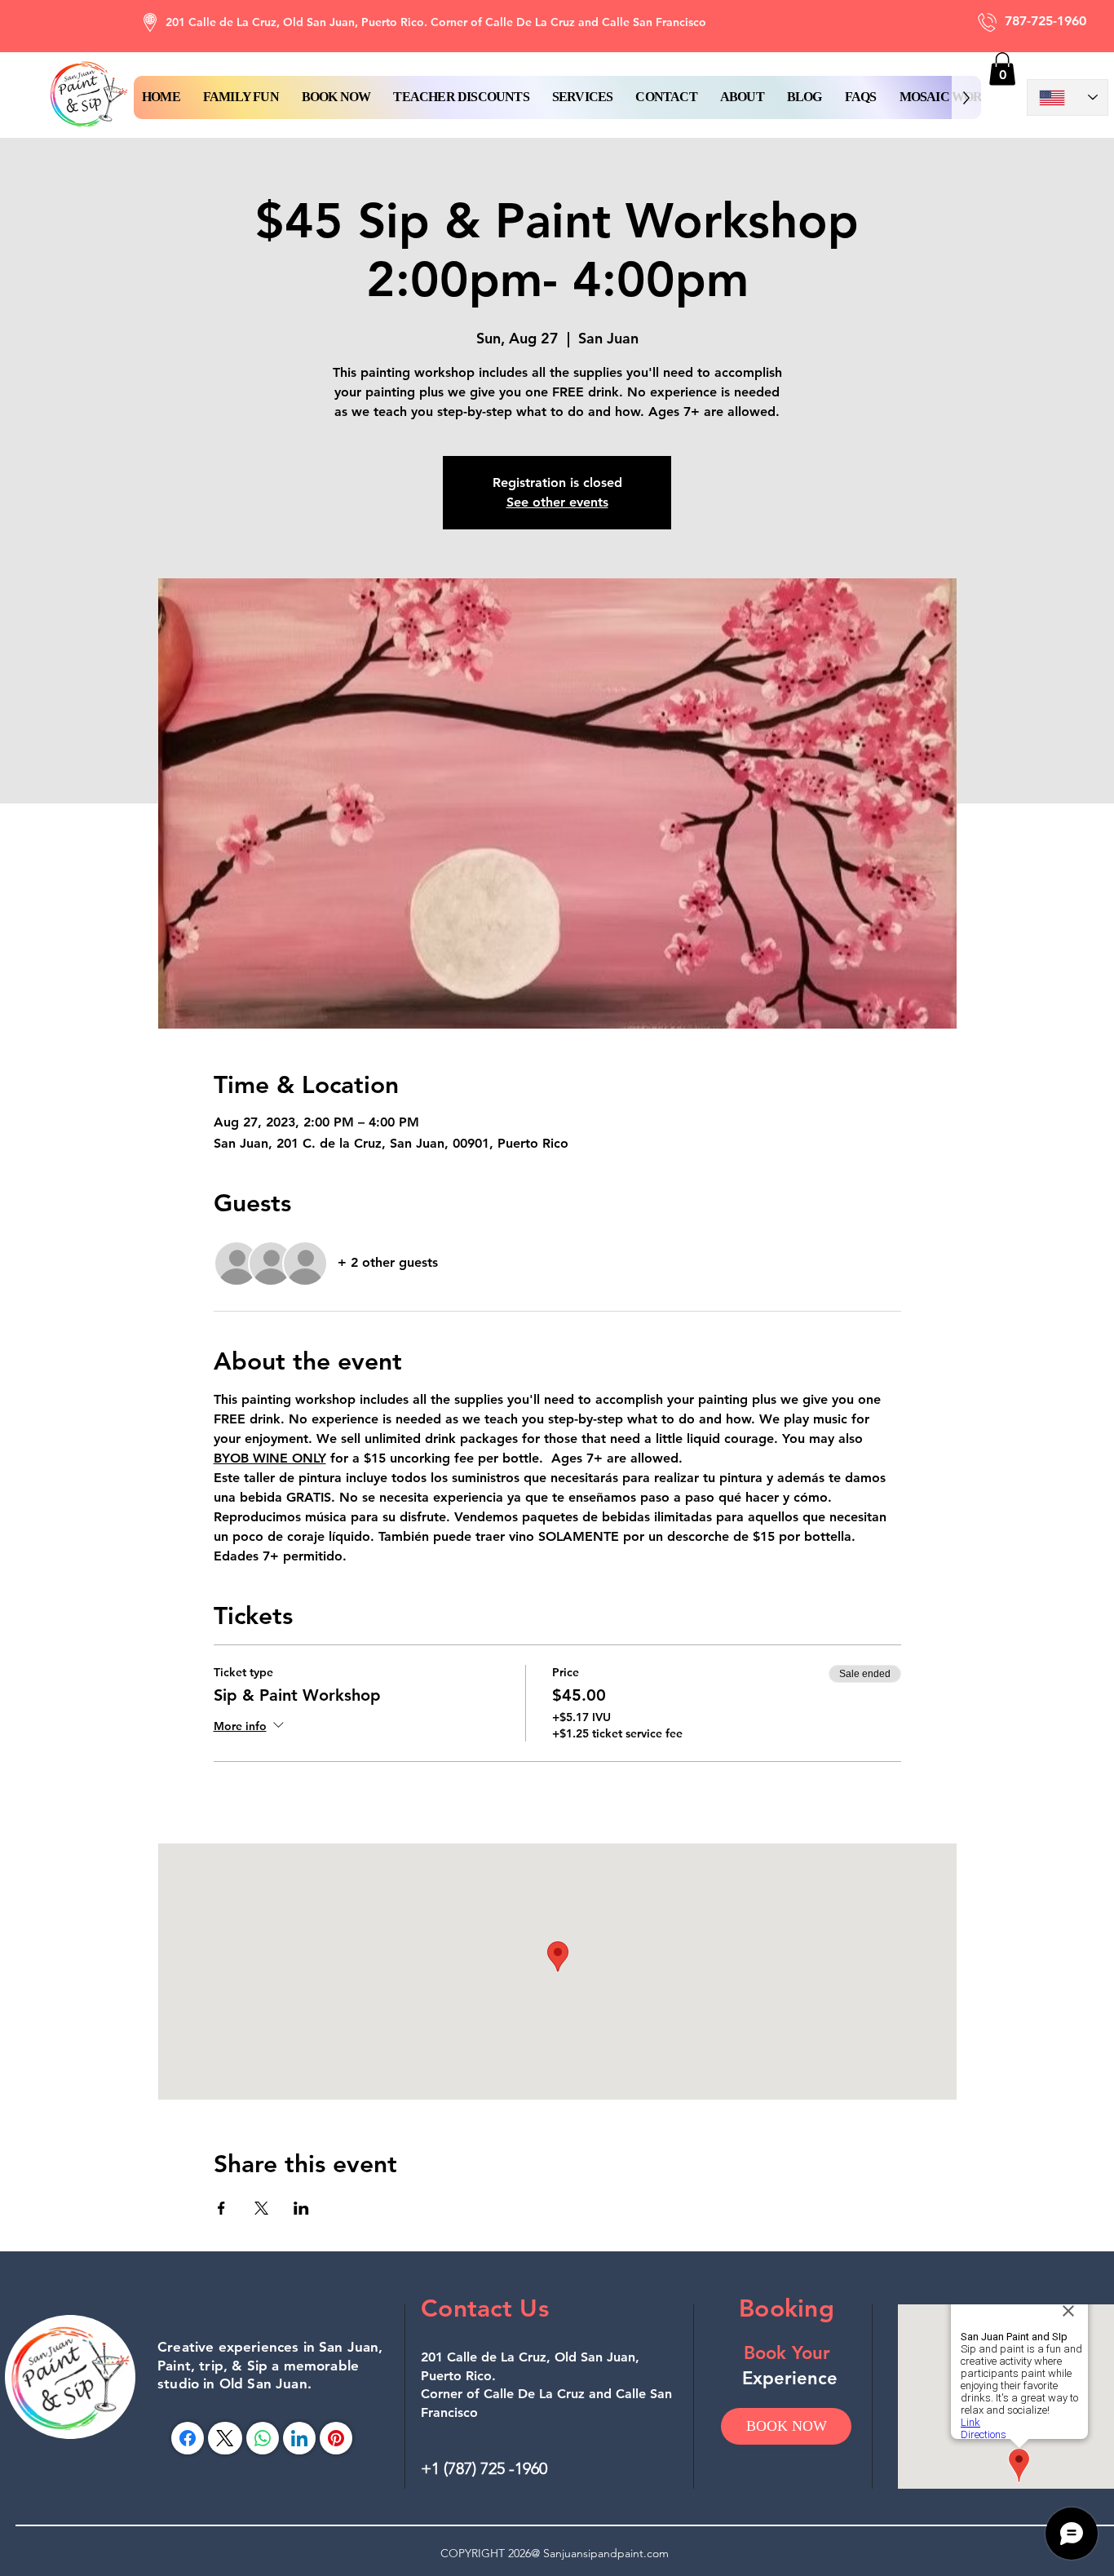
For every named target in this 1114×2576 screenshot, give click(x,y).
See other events (557, 502)
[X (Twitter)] (225, 2438)
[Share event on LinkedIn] (301, 2208)
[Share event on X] (261, 2208)
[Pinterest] (336, 2438)
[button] (336, 97)
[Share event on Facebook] (221, 2208)
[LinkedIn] (299, 2438)
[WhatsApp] (263, 2438)
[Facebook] (188, 2438)
